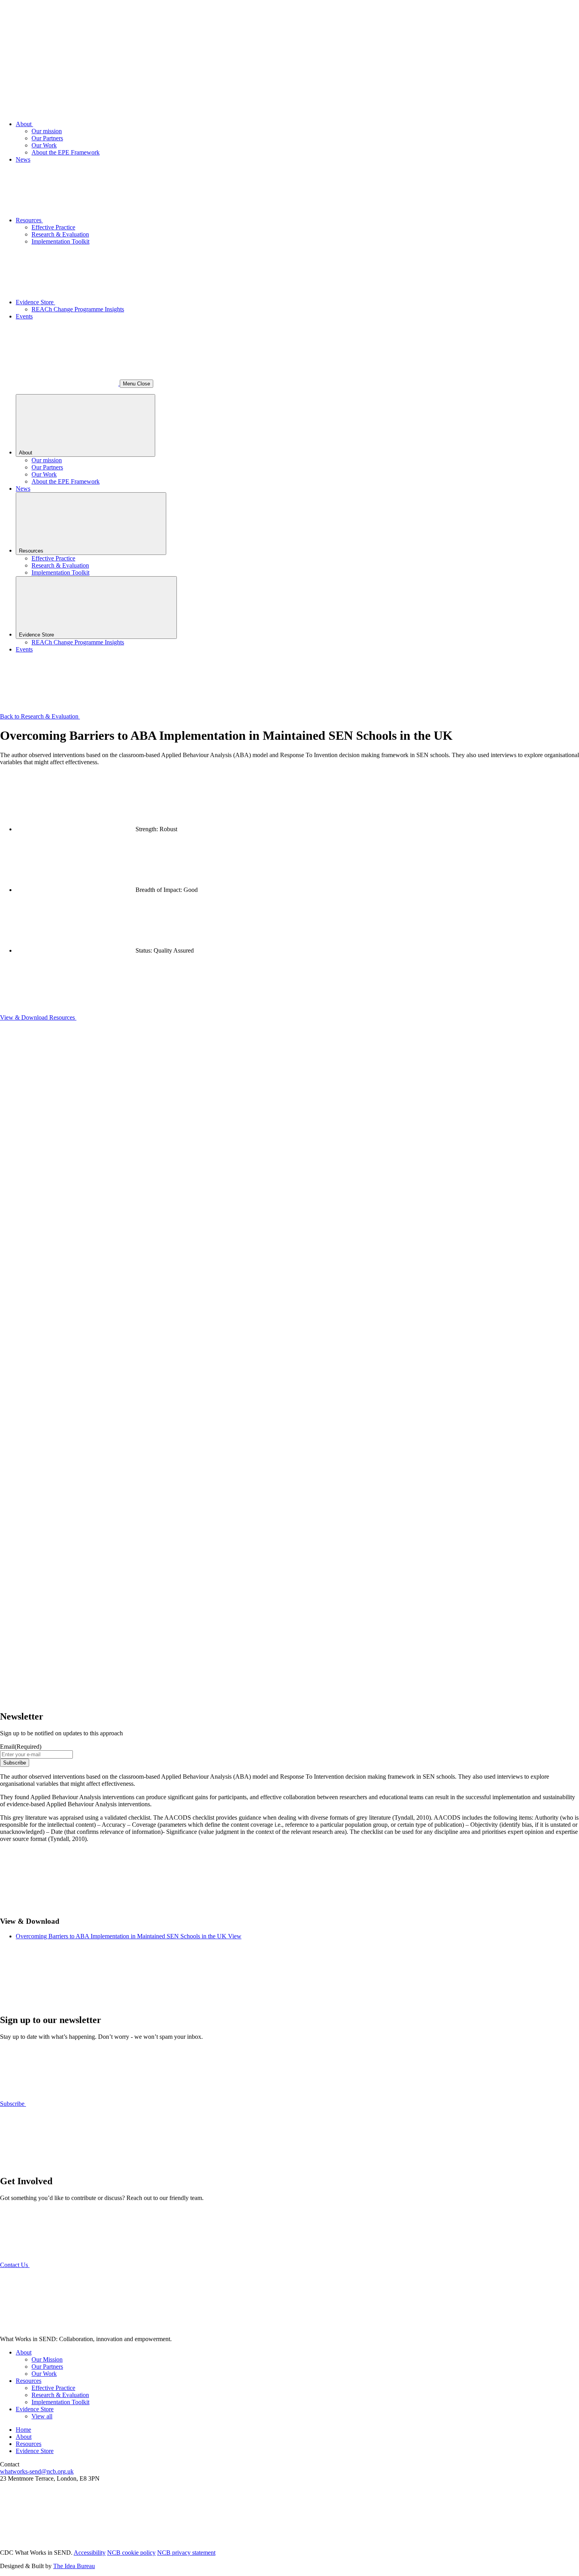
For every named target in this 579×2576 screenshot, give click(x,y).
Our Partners (47, 138)
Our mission (47, 131)
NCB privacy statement (186, 2553)
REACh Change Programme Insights (78, 309)
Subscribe (15, 1763)
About (24, 124)
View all (42, 2416)
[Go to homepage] (59, 57)
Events (24, 316)
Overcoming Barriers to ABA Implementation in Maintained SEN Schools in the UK (122, 1936)
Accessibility (90, 2553)
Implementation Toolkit (60, 241)
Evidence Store (35, 302)
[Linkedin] (59, 2539)
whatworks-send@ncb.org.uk (37, 2471)
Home (23, 2430)
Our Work (44, 145)
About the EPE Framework (66, 152)
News (23, 159)
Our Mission (47, 2359)
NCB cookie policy (131, 2553)
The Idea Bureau (74, 2566)
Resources (29, 220)
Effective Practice (53, 227)
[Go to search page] (60, 383)
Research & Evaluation (60, 234)
